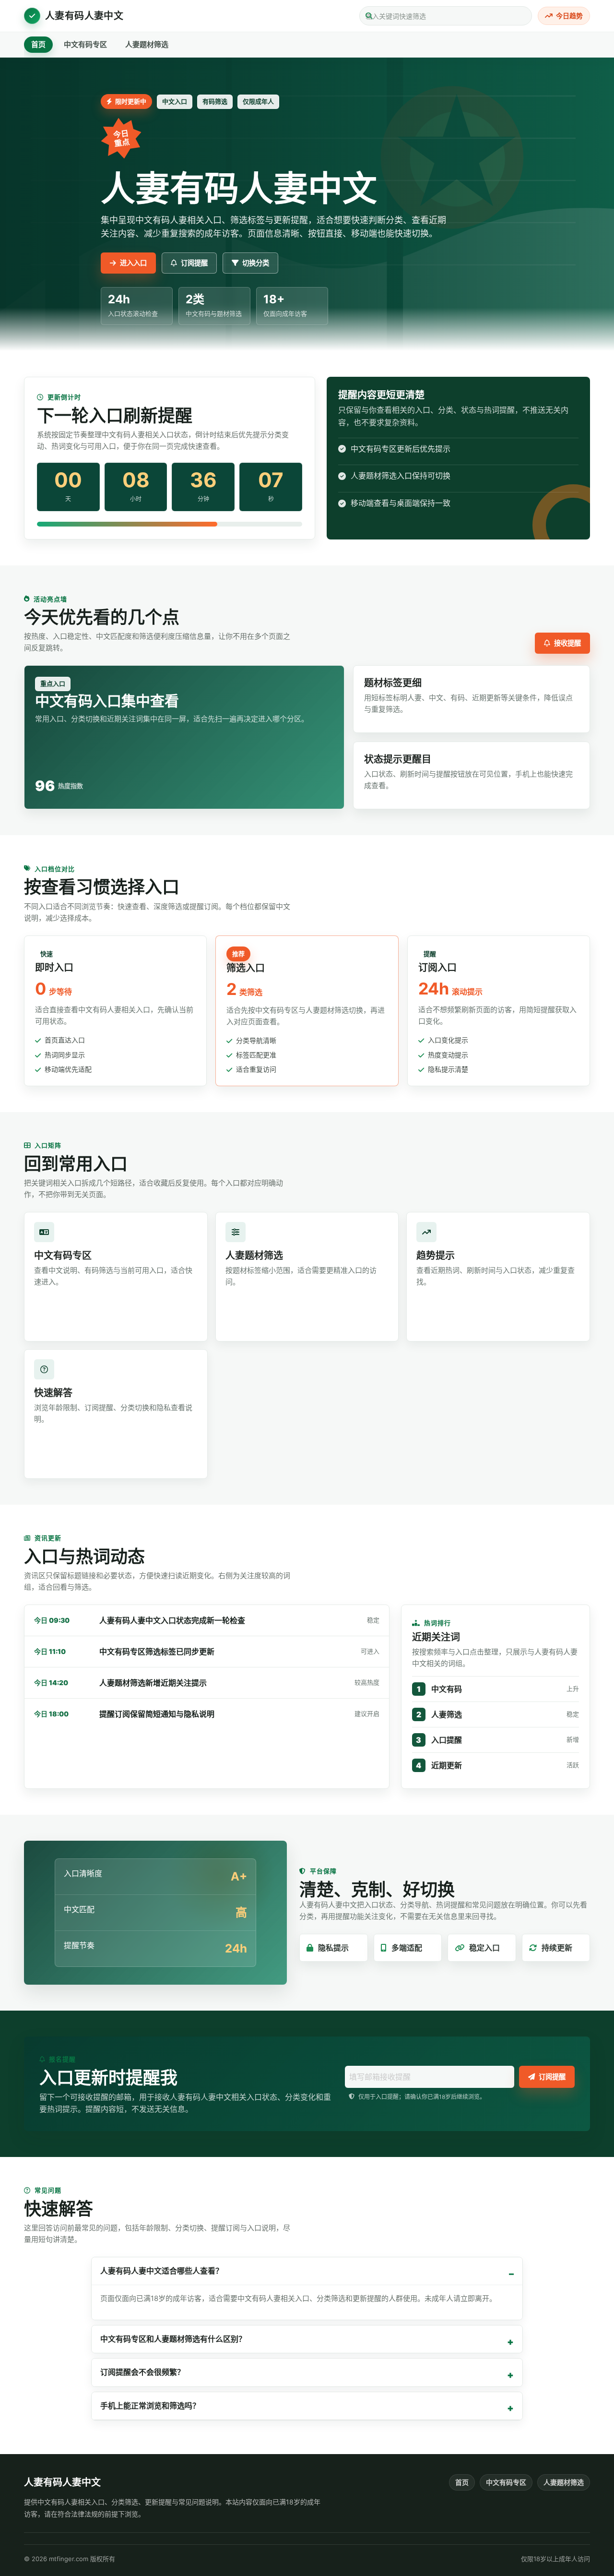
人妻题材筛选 (147, 44)
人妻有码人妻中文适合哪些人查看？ (162, 2271)
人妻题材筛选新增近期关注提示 (153, 1683)
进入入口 (133, 263)
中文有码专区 (85, 44)
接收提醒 (567, 643)
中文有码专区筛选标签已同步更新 (157, 1652)
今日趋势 (569, 16)
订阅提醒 (194, 263)
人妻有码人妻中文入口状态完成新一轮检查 (172, 1620)
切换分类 (256, 263)
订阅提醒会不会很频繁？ (142, 2372)
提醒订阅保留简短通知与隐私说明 (157, 1714)
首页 (38, 44)
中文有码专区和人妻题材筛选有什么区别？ (173, 2339)
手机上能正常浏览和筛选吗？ (150, 2406)
